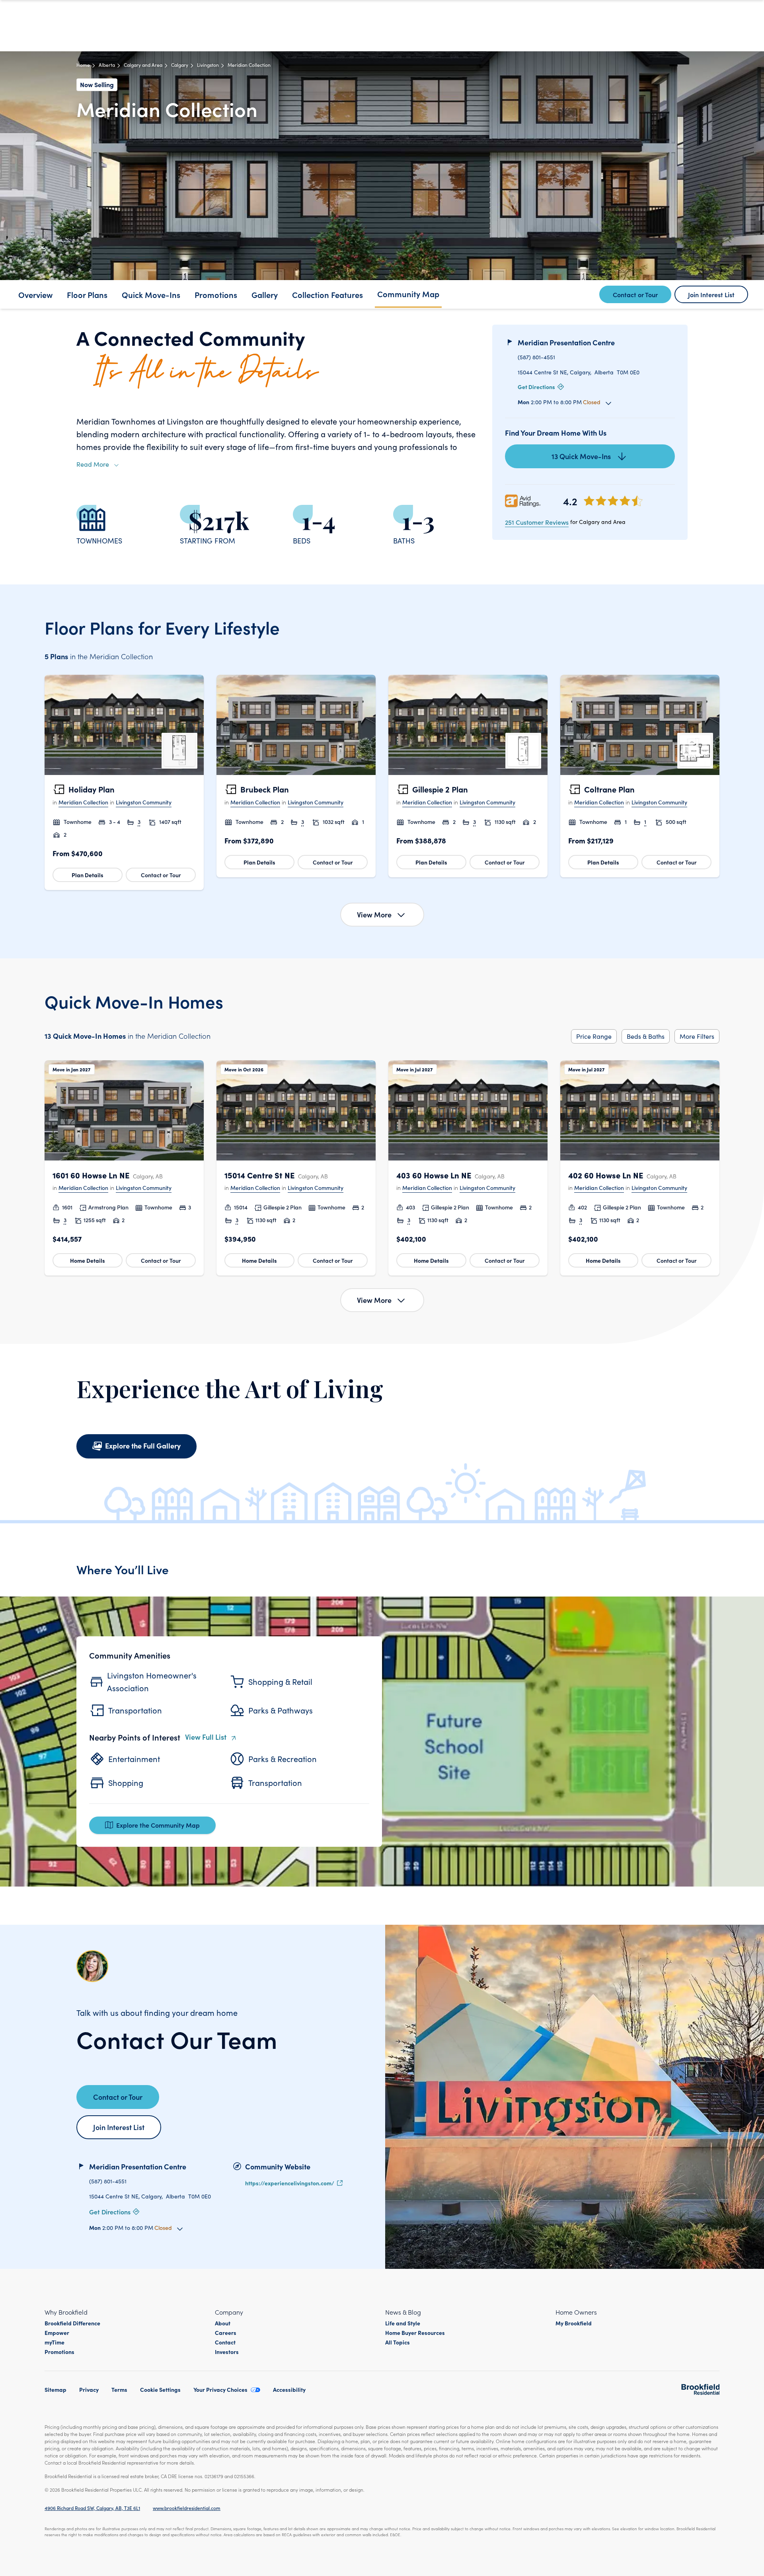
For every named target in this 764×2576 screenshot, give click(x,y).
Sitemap (56, 2389)
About (223, 2323)
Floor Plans (87, 294)
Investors (227, 2352)
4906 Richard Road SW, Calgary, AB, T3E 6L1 (92, 2508)
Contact (225, 2342)
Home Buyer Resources (415, 2333)
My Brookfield (574, 2323)
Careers (226, 2333)
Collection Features (327, 294)
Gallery (265, 294)
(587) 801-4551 (536, 357)
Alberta (107, 65)
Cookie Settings (160, 2389)
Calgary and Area (143, 65)
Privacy (89, 2389)
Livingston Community (144, 802)
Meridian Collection (83, 802)
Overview (35, 294)
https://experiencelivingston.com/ (290, 2183)
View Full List (206, 1737)
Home (83, 65)
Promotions (216, 294)
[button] (124, 782)
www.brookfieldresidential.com (187, 2508)
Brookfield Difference (72, 2323)
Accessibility (289, 2389)
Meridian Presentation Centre (566, 342)
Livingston (208, 65)
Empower (57, 2333)
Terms (119, 2389)
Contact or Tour (161, 875)
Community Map (408, 294)
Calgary (180, 65)
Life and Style (403, 2323)
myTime (55, 2342)
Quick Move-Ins (151, 294)
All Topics (398, 2342)
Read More (93, 464)
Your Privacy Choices (220, 2389)
